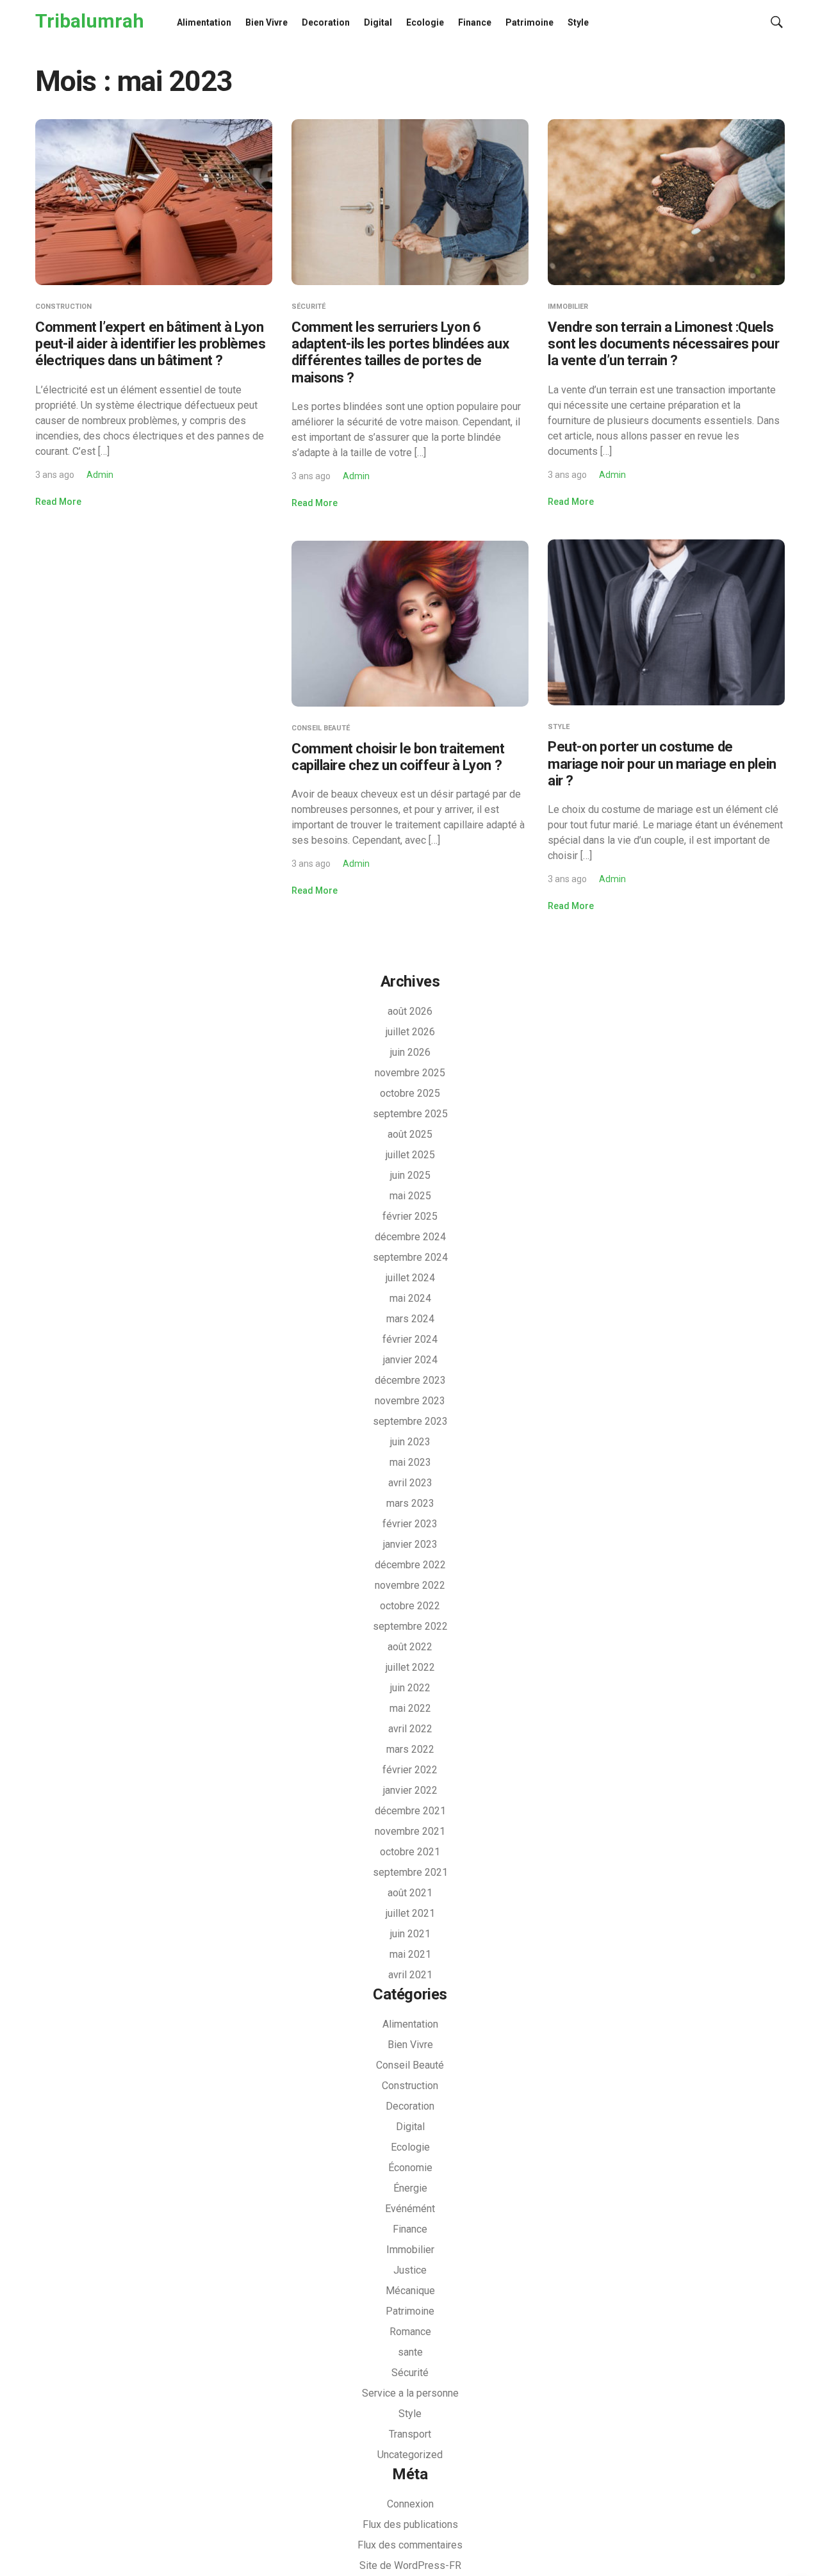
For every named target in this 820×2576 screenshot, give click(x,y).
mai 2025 (410, 1196)
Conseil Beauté (321, 728)
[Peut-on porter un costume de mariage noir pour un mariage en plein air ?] (666, 621)
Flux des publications (410, 2524)
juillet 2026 (410, 1032)
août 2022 (410, 1647)
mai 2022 (410, 1708)
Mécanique (410, 2291)
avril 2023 (410, 1483)
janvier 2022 (410, 1790)
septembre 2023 (410, 1421)
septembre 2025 (410, 1114)
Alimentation (204, 22)
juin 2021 (410, 1934)
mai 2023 (410, 1462)
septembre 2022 (410, 1626)
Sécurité (308, 307)
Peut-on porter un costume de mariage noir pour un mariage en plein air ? (662, 764)
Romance (410, 2332)
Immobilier (568, 307)
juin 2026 (410, 1052)
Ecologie (425, 22)
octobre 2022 (410, 1606)
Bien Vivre (266, 22)
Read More (58, 502)
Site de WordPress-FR (410, 2565)
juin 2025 (410, 1175)
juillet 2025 (410, 1155)
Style (578, 22)
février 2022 (410, 1770)
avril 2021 (410, 1975)
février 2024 (410, 1339)
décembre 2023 (410, 1380)
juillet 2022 (410, 1667)
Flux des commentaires (410, 2545)
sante (410, 2352)
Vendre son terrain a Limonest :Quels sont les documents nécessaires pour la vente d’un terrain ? (664, 344)
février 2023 (410, 1524)
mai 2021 (410, 1954)
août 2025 (410, 1134)
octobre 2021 (410, 1852)
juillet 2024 (410, 1278)
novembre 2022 (410, 1585)
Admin (100, 475)
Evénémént (410, 2209)
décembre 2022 (410, 1565)
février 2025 (410, 1216)
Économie (410, 2168)
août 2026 (410, 1011)
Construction (63, 307)
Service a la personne (410, 2393)
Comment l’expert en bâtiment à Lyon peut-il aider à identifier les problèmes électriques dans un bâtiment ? (150, 344)
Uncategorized (410, 2455)
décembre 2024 (410, 1237)
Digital (378, 22)
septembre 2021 (410, 1872)
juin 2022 (410, 1688)
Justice (410, 2270)
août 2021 (410, 1893)
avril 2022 (410, 1729)
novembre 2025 (410, 1073)
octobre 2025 (410, 1093)
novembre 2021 (410, 1831)
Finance (475, 22)
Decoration (326, 22)
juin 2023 (410, 1442)
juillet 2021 (410, 1913)
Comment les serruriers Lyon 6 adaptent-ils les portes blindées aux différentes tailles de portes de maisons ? (400, 352)
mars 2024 (410, 1319)
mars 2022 (410, 1749)
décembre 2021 (410, 1811)
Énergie (410, 2188)
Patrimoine (529, 22)
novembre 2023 (410, 1401)
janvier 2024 (410, 1360)
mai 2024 (410, 1298)
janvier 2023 (410, 1544)
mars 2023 (410, 1503)
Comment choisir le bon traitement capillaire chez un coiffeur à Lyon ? (398, 757)
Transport (410, 2434)
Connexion (410, 2504)
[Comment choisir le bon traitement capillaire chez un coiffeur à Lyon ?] (410, 623)
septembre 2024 (410, 1257)
